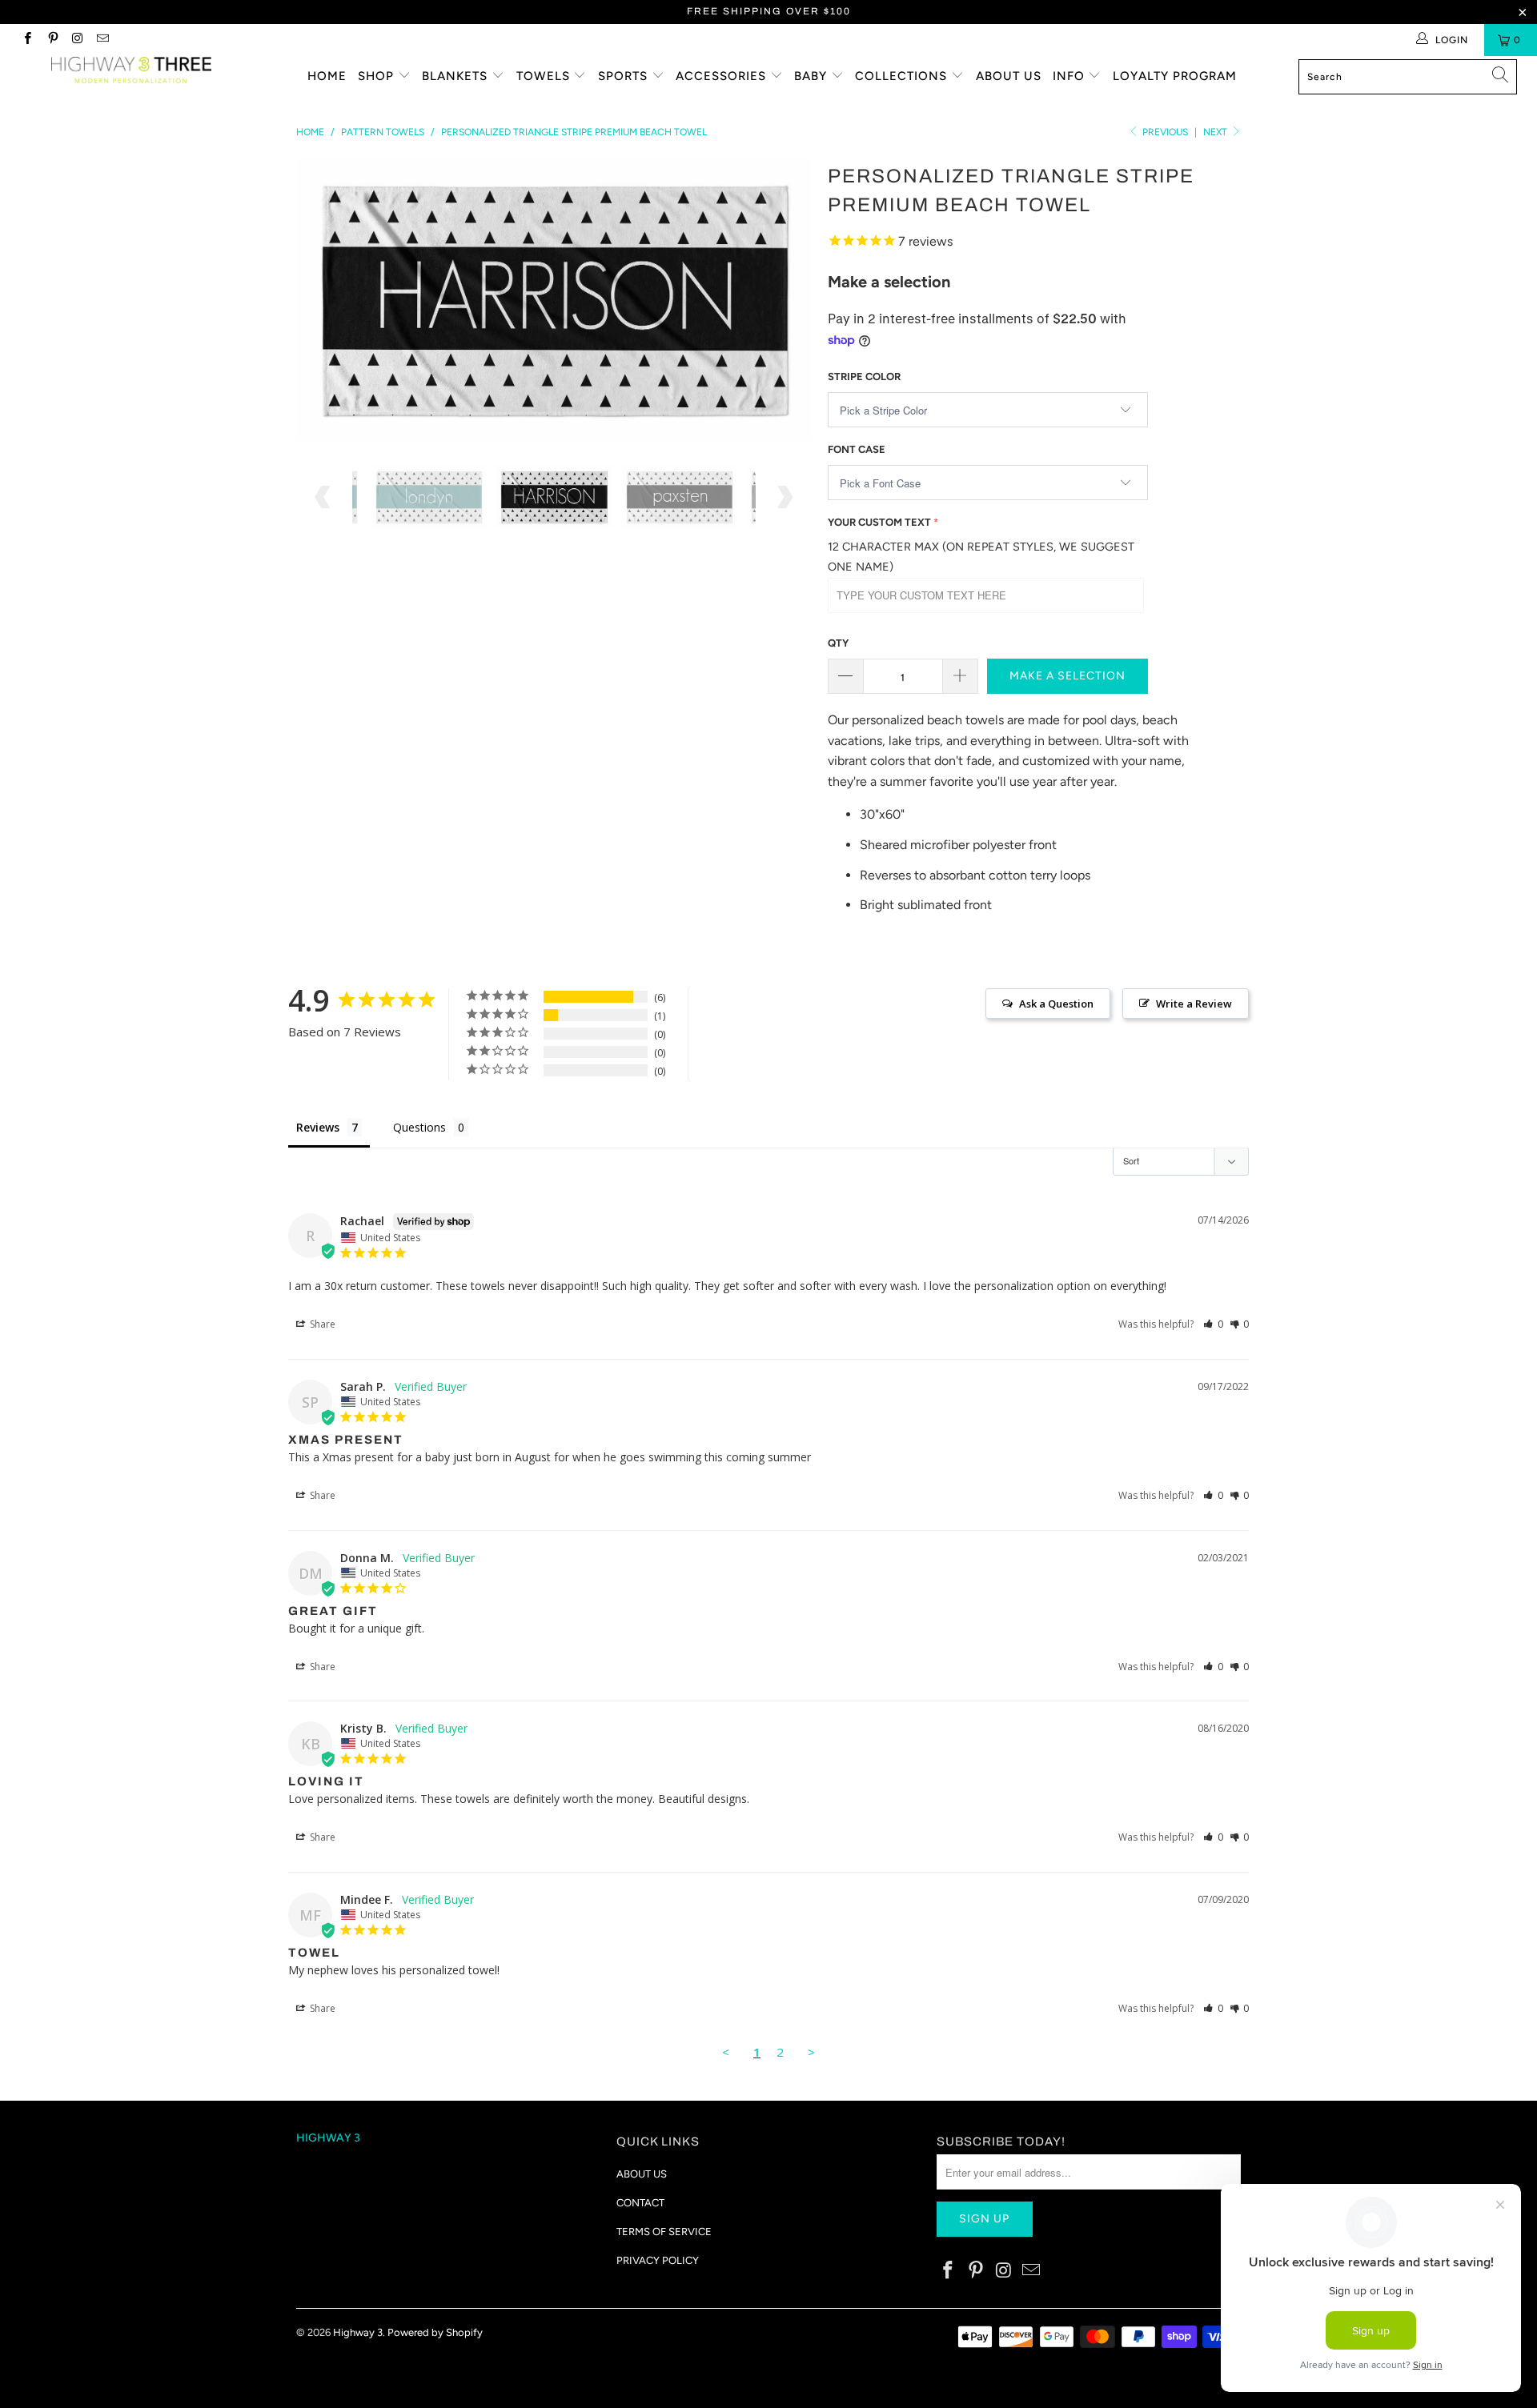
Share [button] (321, 1324)
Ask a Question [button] (1056, 1004)
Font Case (857, 449)
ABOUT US (642, 2174)
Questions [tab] (419, 1127)
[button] (1213, 1324)
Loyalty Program (1175, 76)
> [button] (811, 2052)
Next (1216, 132)
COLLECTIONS (903, 76)
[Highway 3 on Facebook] (27, 40)
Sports (625, 76)
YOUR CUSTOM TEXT (879, 522)
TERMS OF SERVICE (664, 2232)
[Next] (784, 300)
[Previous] (324, 300)
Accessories (723, 76)
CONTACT (640, 2203)
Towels (545, 76)
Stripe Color (864, 377)
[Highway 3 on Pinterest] (52, 40)
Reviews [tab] (318, 1127)
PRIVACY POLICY (658, 2260)
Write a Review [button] (1194, 1004)
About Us (1009, 76)
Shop (378, 76)
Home (327, 76)
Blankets (457, 76)
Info (1071, 76)
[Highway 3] (131, 70)
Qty (838, 643)
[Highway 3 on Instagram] (77, 40)
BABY (813, 76)
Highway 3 (358, 2332)
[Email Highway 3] (102, 40)
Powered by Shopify (435, 2332)
